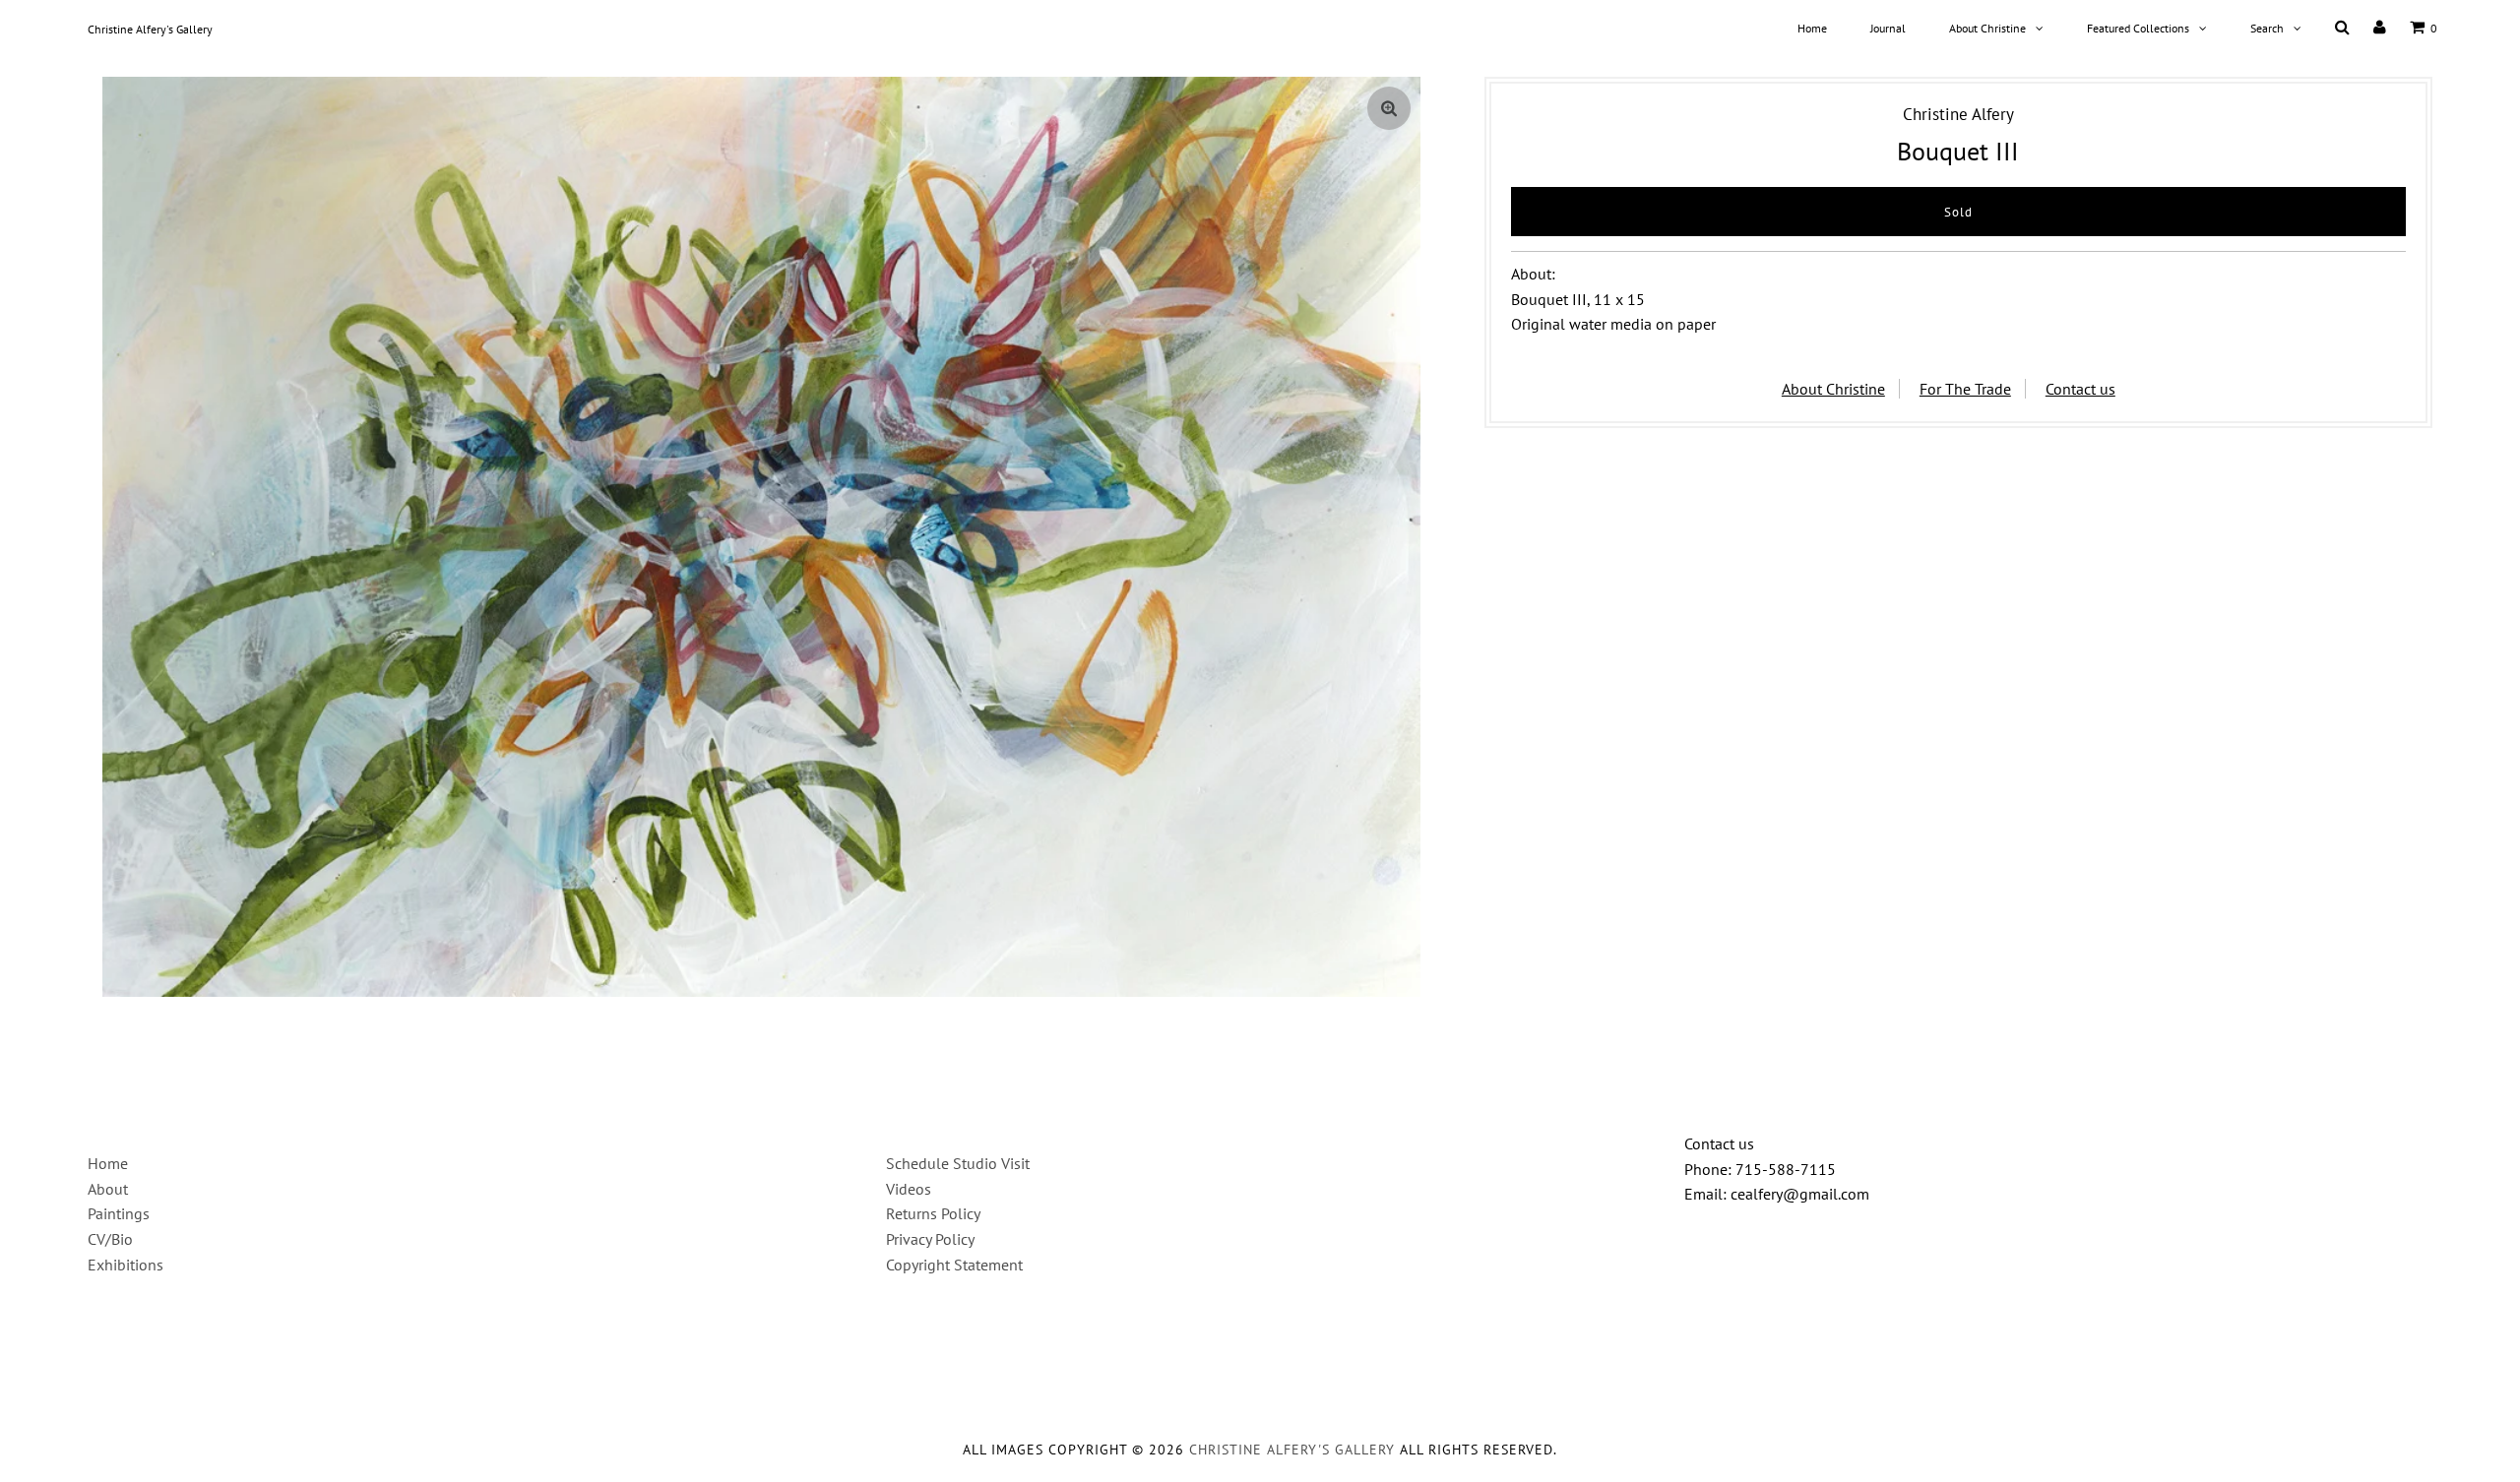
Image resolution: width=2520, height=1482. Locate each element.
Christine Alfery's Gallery (150, 29)
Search (2267, 28)
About (108, 1189)
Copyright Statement (954, 1265)
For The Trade (1965, 389)
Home (1812, 28)
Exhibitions (126, 1265)
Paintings (119, 1213)
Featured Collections (2138, 28)
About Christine (1987, 28)
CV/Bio (110, 1239)
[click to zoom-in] (1389, 108)
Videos (909, 1189)
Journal (1888, 28)
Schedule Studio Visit (958, 1163)
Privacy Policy (930, 1239)
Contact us (2080, 389)
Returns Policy (933, 1213)
